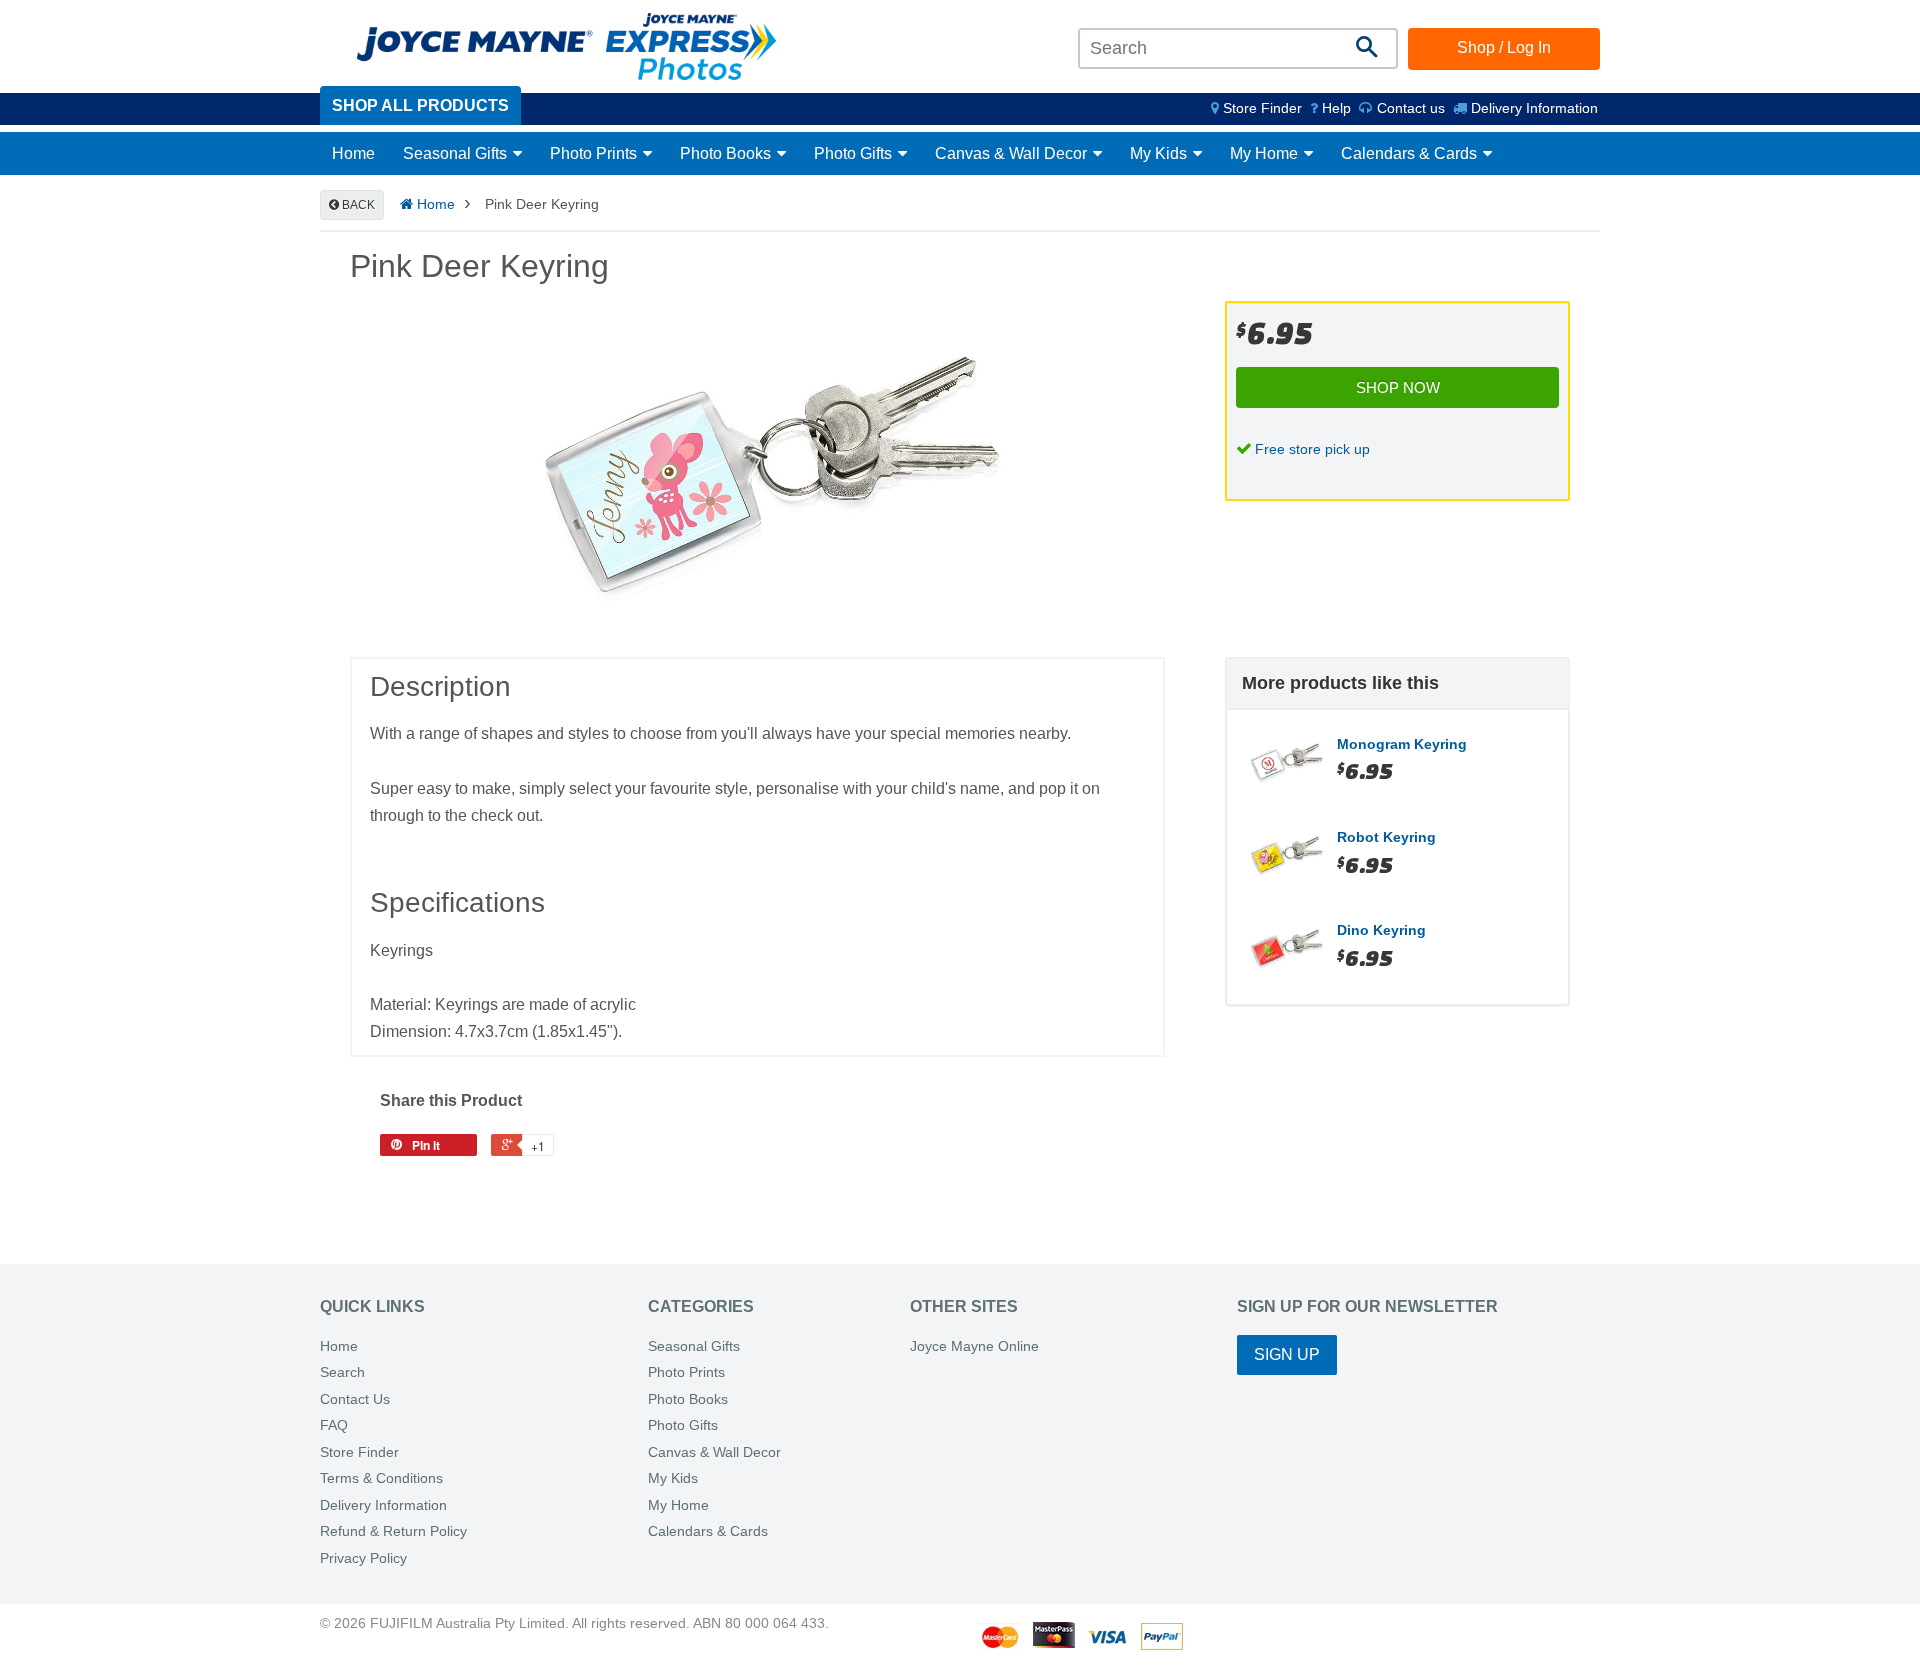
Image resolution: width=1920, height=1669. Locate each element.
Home (353, 153)
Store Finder (359, 1452)
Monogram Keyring (1402, 744)
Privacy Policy (363, 1558)
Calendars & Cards (1411, 153)
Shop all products (420, 105)
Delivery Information (1532, 108)
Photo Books (727, 153)
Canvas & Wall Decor (1013, 153)
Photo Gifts (855, 153)
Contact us (1409, 108)
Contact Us (355, 1399)
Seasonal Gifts (457, 153)
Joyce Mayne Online (974, 1346)
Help (1334, 108)
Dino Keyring (1381, 930)
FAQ (334, 1425)
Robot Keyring (1386, 837)
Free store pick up (1312, 449)
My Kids (1160, 153)
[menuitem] (1256, 108)
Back (357, 205)
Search (342, 1372)
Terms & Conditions (381, 1478)
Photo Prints (595, 153)
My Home (1266, 153)
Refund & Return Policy (393, 1531)
